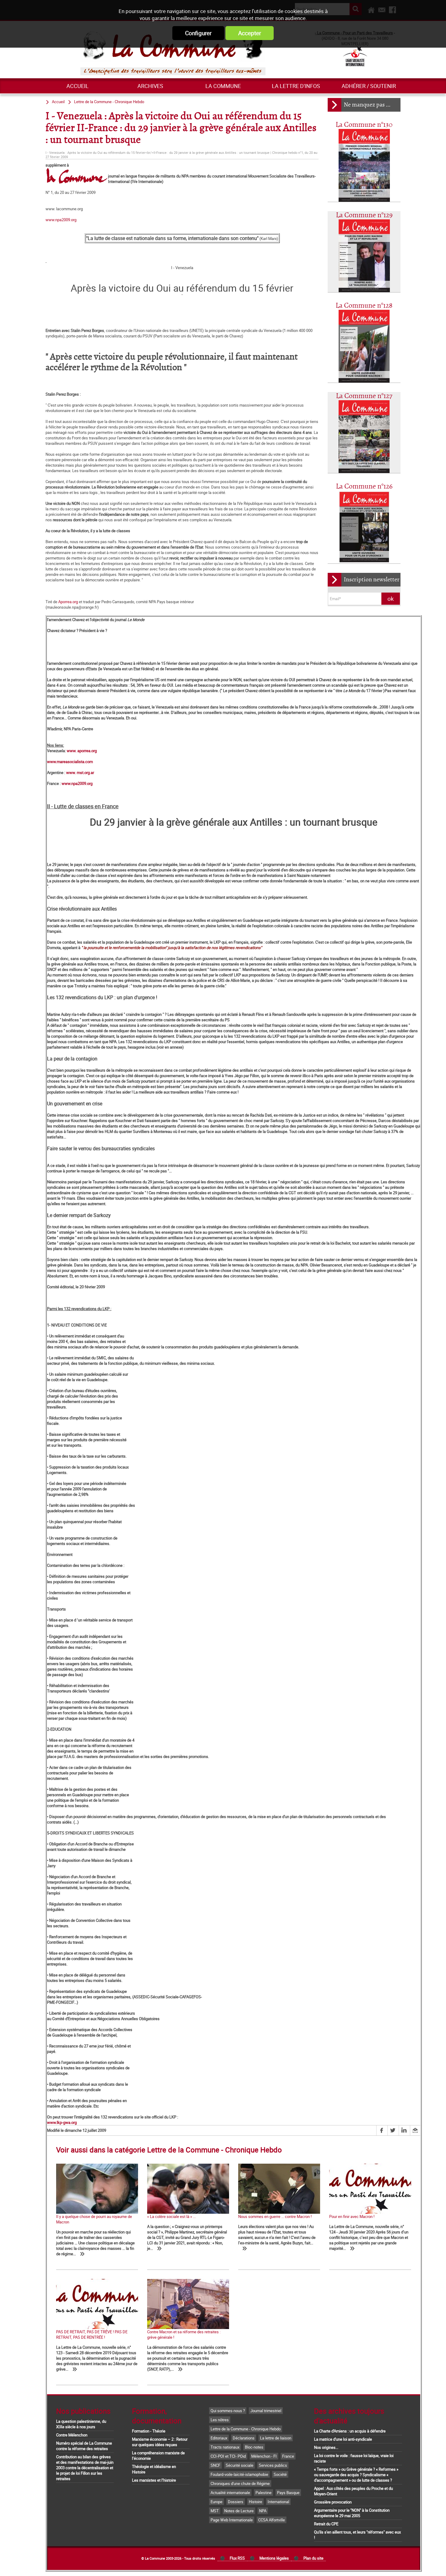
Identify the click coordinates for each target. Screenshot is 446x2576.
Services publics (273, 2465)
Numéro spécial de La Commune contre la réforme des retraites (84, 2446)
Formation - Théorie (149, 2431)
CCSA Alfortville (272, 2520)
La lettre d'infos (296, 86)
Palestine (264, 2493)
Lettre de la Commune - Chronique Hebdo (109, 102)
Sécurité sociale (240, 2465)
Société (280, 2474)
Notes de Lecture (239, 2511)
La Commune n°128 (364, 306)
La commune (223, 86)
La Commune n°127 (364, 396)
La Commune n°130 (364, 125)
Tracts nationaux (225, 2447)
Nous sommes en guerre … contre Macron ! (275, 2216)
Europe (216, 2502)
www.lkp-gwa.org (62, 2122)
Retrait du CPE (326, 2524)
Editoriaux (219, 2438)
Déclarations (244, 2438)
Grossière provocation (333, 2502)
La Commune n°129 (364, 215)
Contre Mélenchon (72, 2435)
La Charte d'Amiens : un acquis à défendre (350, 2431)
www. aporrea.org (82, 751)
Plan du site (313, 2558)
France (288, 2456)
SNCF (215, 2465)
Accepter (250, 33)
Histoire (255, 2502)
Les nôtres (220, 2420)
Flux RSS (237, 2558)
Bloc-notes (254, 2447)
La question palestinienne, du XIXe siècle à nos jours (81, 2424)
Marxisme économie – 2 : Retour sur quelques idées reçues (160, 2442)
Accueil (78, 86)
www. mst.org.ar (80, 772)
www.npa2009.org (61, 220)
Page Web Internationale (232, 2520)
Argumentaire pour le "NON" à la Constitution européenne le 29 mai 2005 (352, 2513)
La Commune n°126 (364, 487)
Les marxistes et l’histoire (154, 2480)
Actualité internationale (230, 2493)
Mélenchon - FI (264, 2456)
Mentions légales (274, 2558)
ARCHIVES (150, 86)
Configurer (198, 33)
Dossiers (236, 2502)
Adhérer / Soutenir (369, 86)
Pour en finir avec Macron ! (352, 2216)
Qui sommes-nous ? (228, 2411)
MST (215, 2511)
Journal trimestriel (266, 2411)
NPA (263, 2511)
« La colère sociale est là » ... (171, 2216)
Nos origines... (326, 2447)
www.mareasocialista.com (70, 762)
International (278, 2502)
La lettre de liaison (276, 2438)
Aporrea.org (68, 602)
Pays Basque (288, 2493)
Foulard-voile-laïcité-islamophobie (239, 2474)
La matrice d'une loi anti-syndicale (343, 2439)
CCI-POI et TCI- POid (228, 2456)
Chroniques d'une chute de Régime (240, 2483)
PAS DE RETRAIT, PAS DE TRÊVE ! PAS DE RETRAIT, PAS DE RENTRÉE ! (92, 2334)
